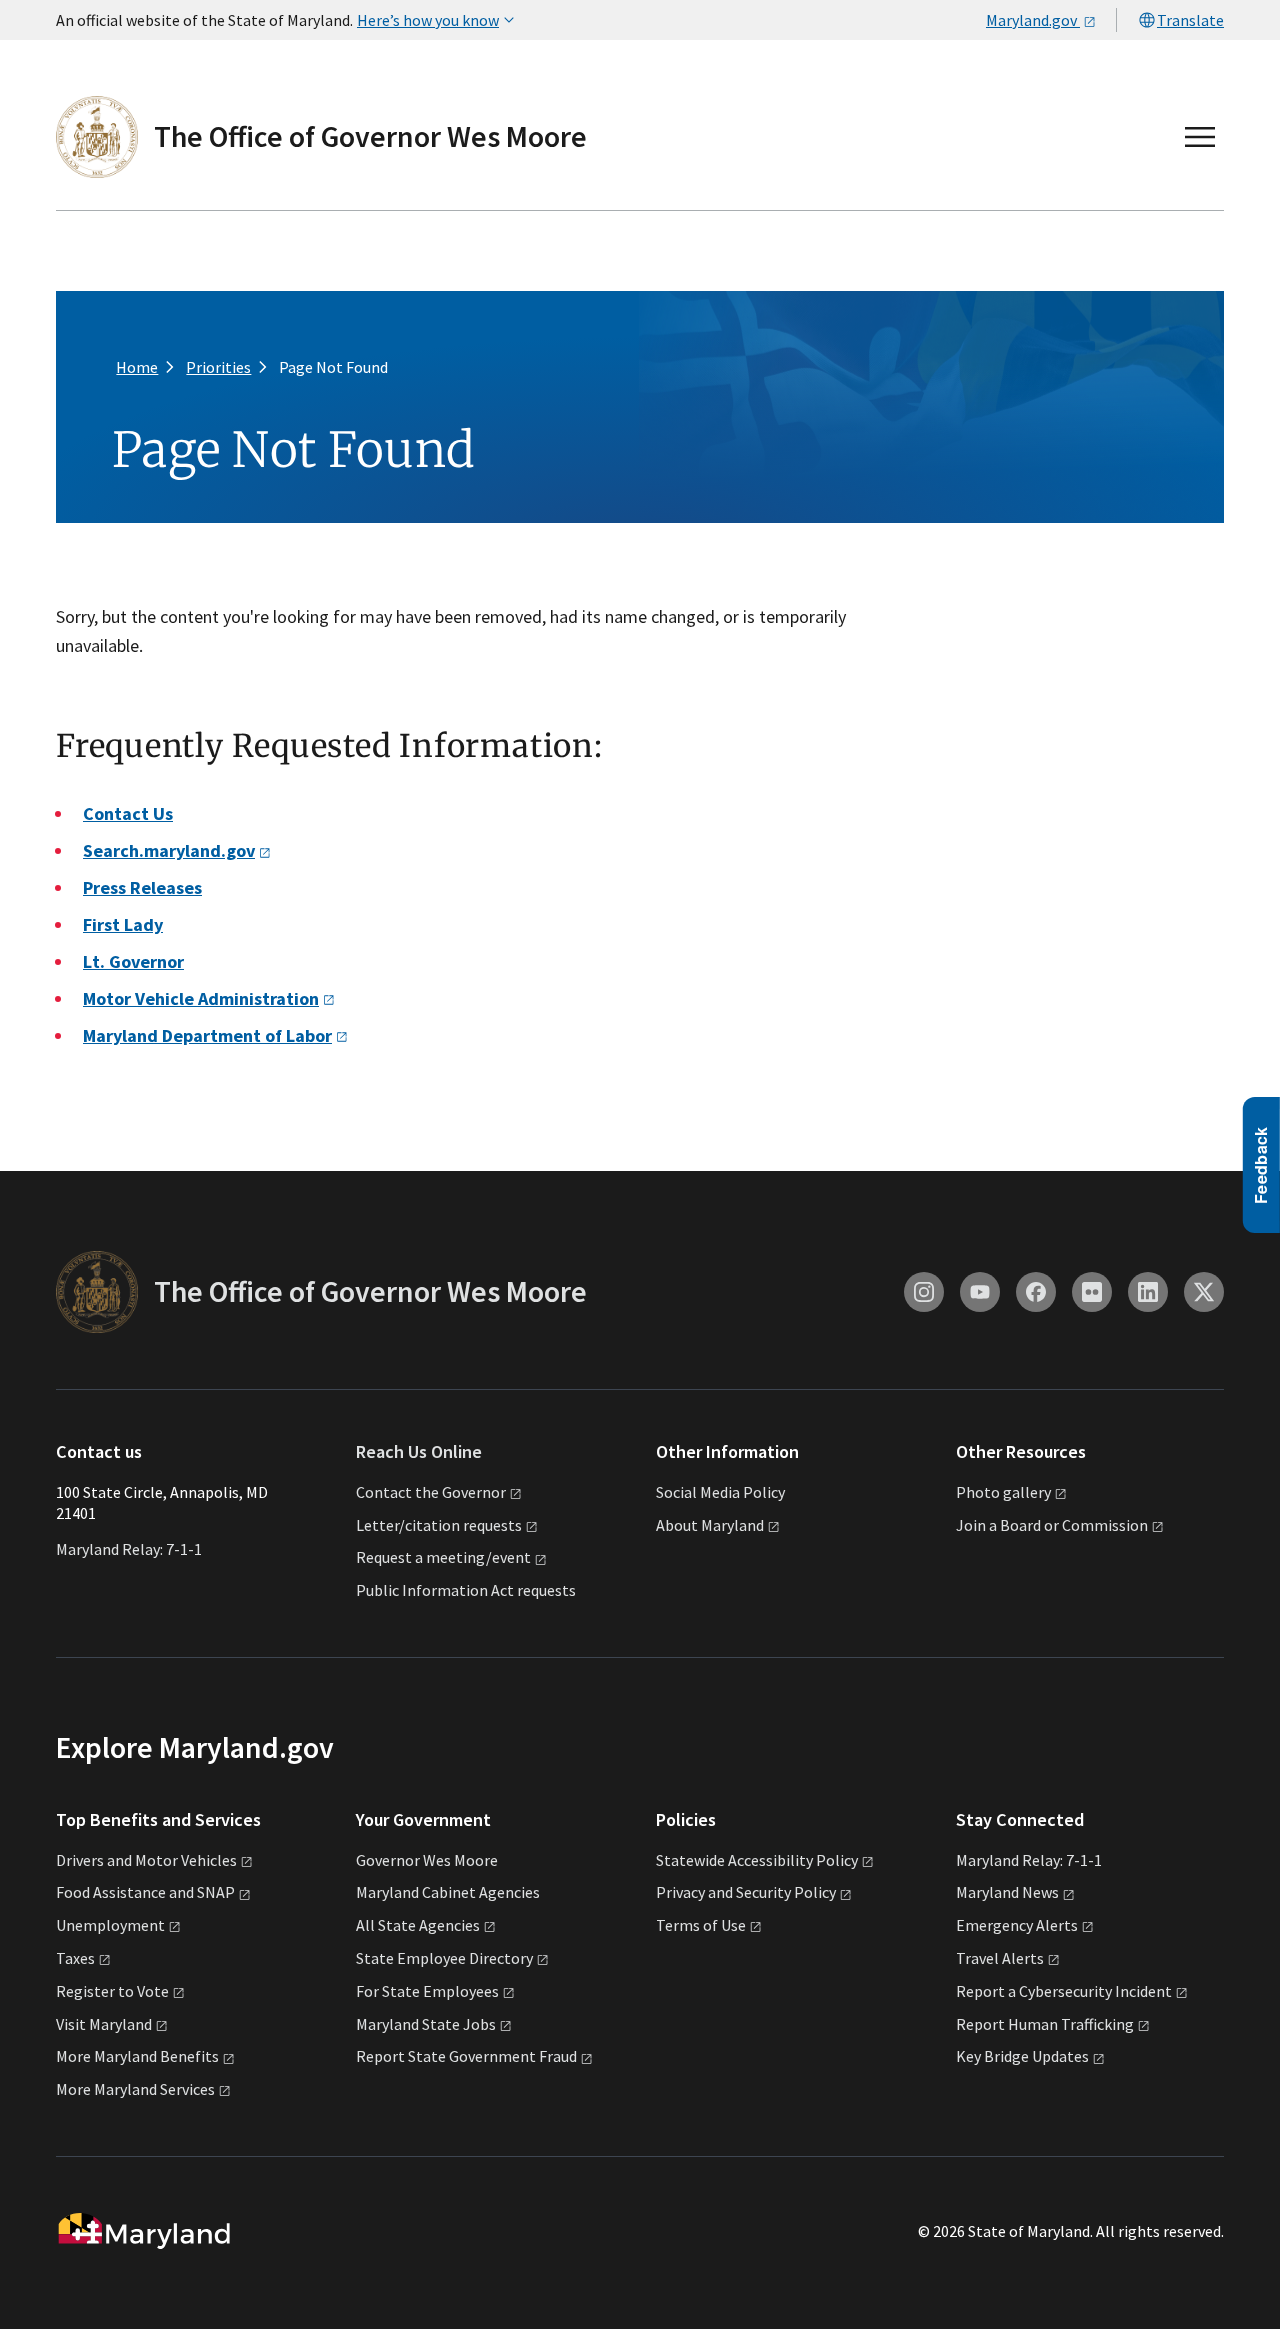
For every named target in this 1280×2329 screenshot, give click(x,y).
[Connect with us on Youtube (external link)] (980, 1292)
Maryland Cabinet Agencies (448, 1892)
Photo (1003, 1492)
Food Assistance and (145, 1892)
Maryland (1007, 1892)
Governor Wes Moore (427, 1860)
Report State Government (466, 2056)
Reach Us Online (419, 1451)
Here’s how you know (428, 20)
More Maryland (137, 2056)
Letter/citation (439, 1525)
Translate (1190, 20)
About (710, 1525)
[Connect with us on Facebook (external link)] (1036, 1292)
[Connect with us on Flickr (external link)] (1092, 1292)
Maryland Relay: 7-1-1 (129, 1549)
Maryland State (426, 2024)
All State (418, 1925)
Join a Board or (1052, 1525)
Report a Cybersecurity (1064, 1991)
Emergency (1017, 1925)
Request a (443, 1557)
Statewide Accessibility (757, 1860)
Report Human (1045, 2024)
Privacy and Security (746, 1892)
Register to (112, 1991)
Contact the (431, 1492)
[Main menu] (1200, 137)
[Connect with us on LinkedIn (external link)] (1148, 1292)
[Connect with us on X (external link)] (1204, 1292)
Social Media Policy (720, 1492)
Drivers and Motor (146, 1860)
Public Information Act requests (466, 1590)
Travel (1000, 1958)
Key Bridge (1022, 2056)
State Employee (444, 1958)
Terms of (701, 1925)
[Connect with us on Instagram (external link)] (924, 1292)
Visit (104, 2024)
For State (427, 1991)
